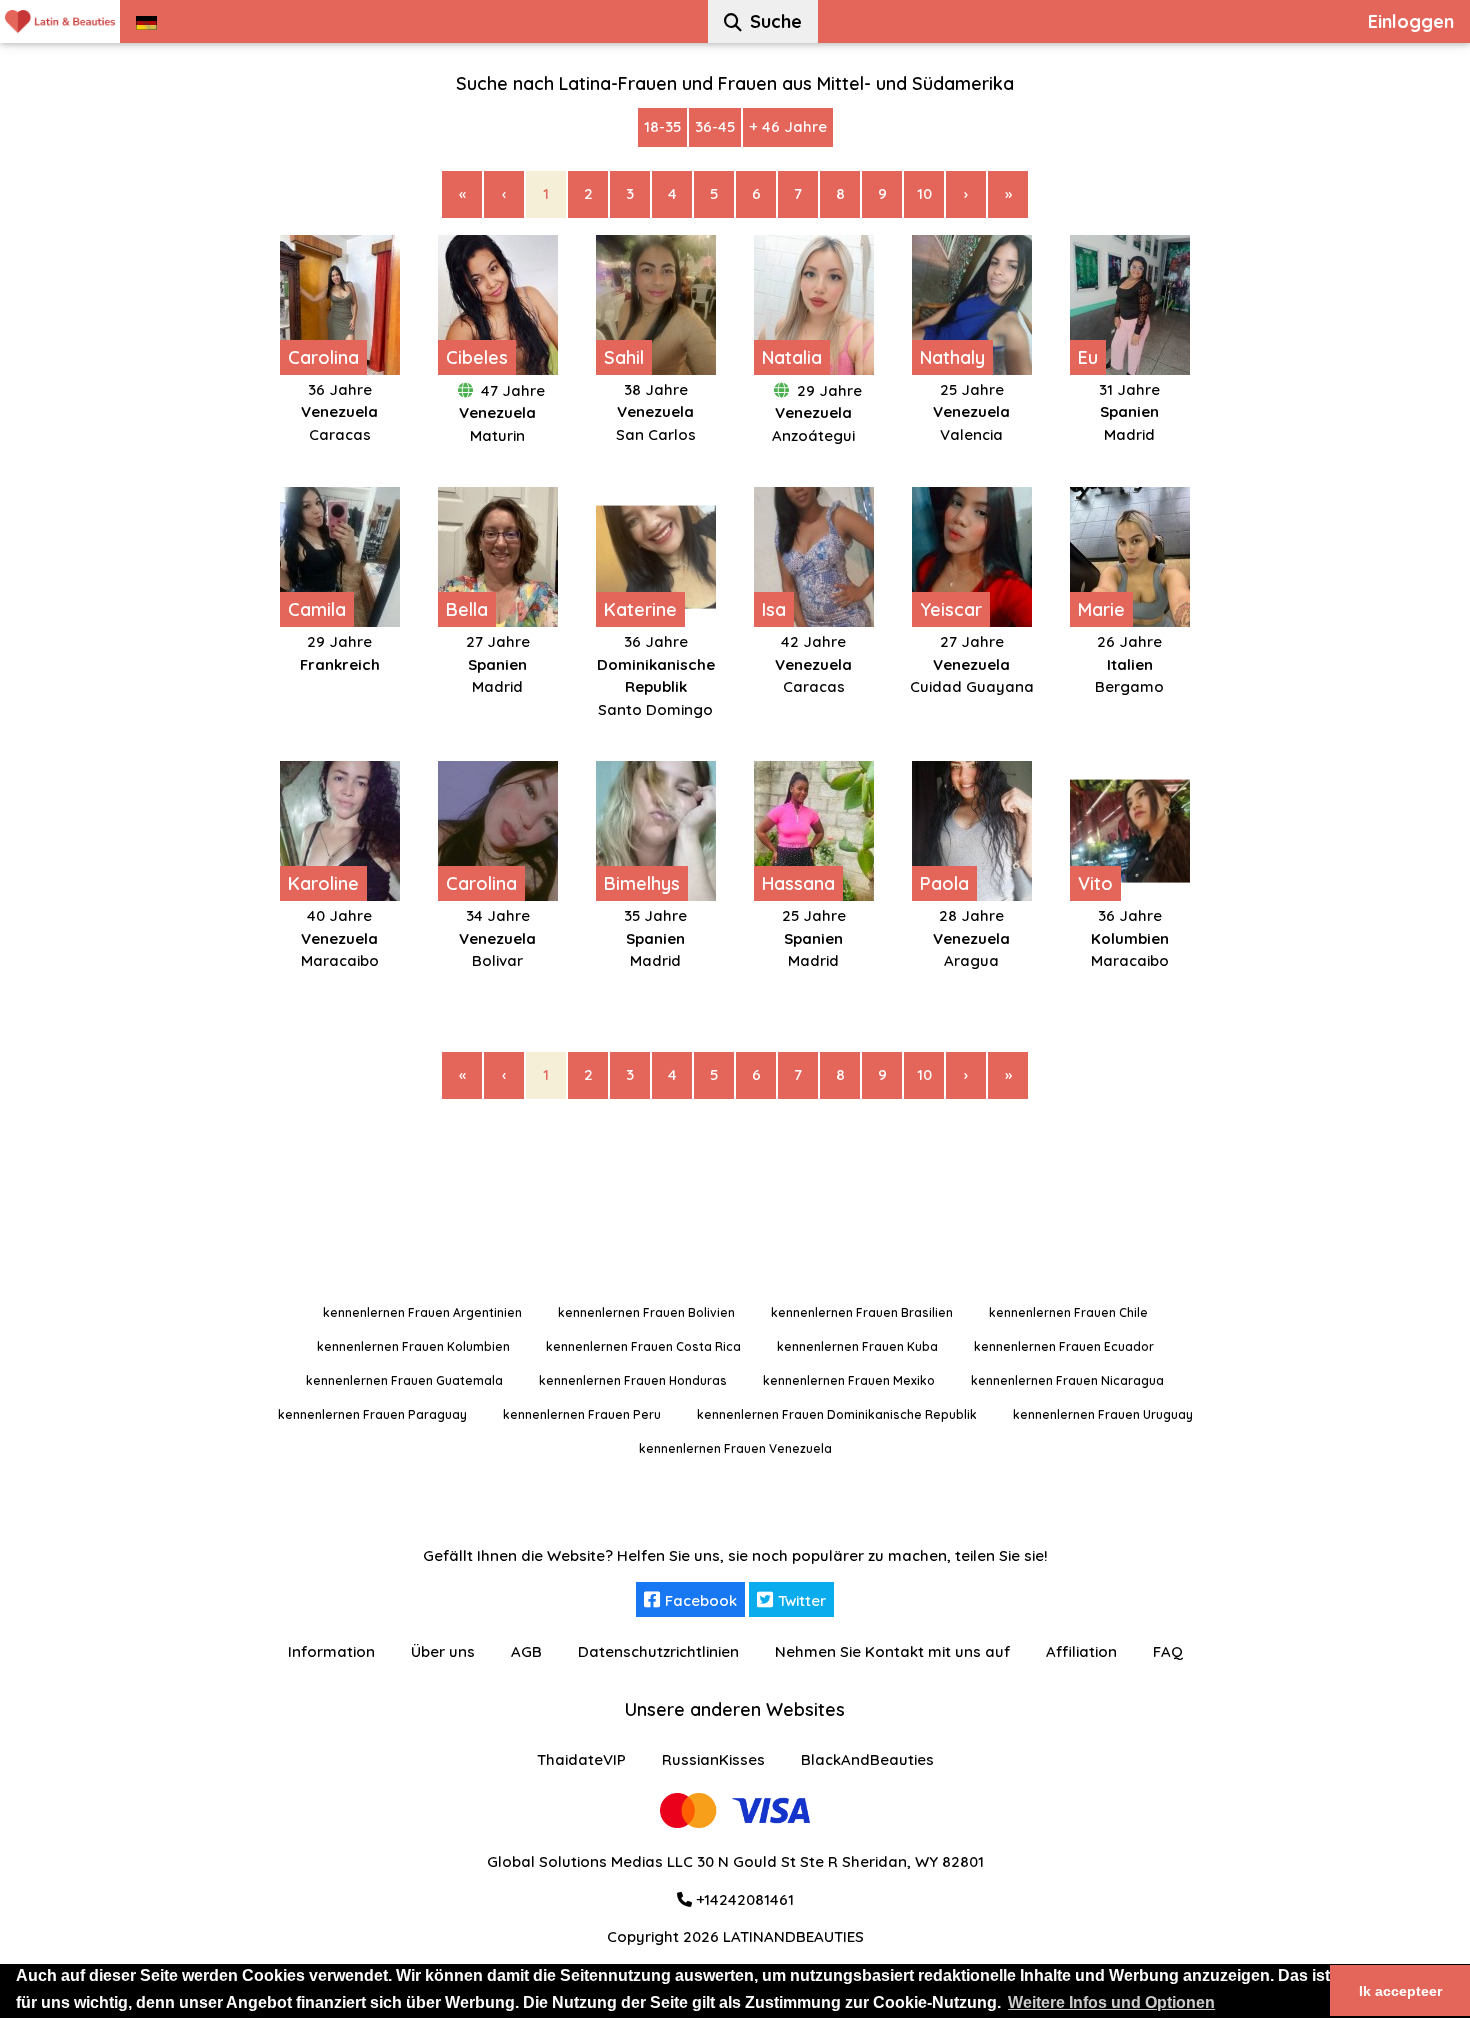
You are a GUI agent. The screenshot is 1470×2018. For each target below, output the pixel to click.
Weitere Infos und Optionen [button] (1111, 2002)
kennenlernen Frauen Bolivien (646, 1312)
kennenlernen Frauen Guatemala (404, 1380)
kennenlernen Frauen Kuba (857, 1346)
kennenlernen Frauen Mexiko (849, 1380)
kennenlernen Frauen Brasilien (862, 1312)
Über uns (443, 1651)
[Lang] (146, 21)
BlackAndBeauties (867, 1759)
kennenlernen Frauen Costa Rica (643, 1346)
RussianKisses (713, 1759)
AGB (526, 1651)
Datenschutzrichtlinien (658, 1651)
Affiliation (1081, 1651)
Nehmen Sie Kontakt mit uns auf (892, 1651)
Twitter (802, 1600)
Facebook (701, 1600)
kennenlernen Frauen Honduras (633, 1380)
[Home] (60, 21)
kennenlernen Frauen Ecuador (1064, 1346)
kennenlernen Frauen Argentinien (422, 1312)
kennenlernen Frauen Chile (1068, 1312)
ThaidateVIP (581, 1759)
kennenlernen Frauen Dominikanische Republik (837, 1414)
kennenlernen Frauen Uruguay (1103, 1414)
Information (331, 1651)
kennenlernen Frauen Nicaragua (1067, 1380)
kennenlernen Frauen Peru (582, 1414)
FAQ (1168, 1651)
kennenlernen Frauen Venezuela (735, 1448)
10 (924, 193)
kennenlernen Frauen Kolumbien (413, 1346)
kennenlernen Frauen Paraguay (372, 1414)
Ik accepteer (1400, 1991)
